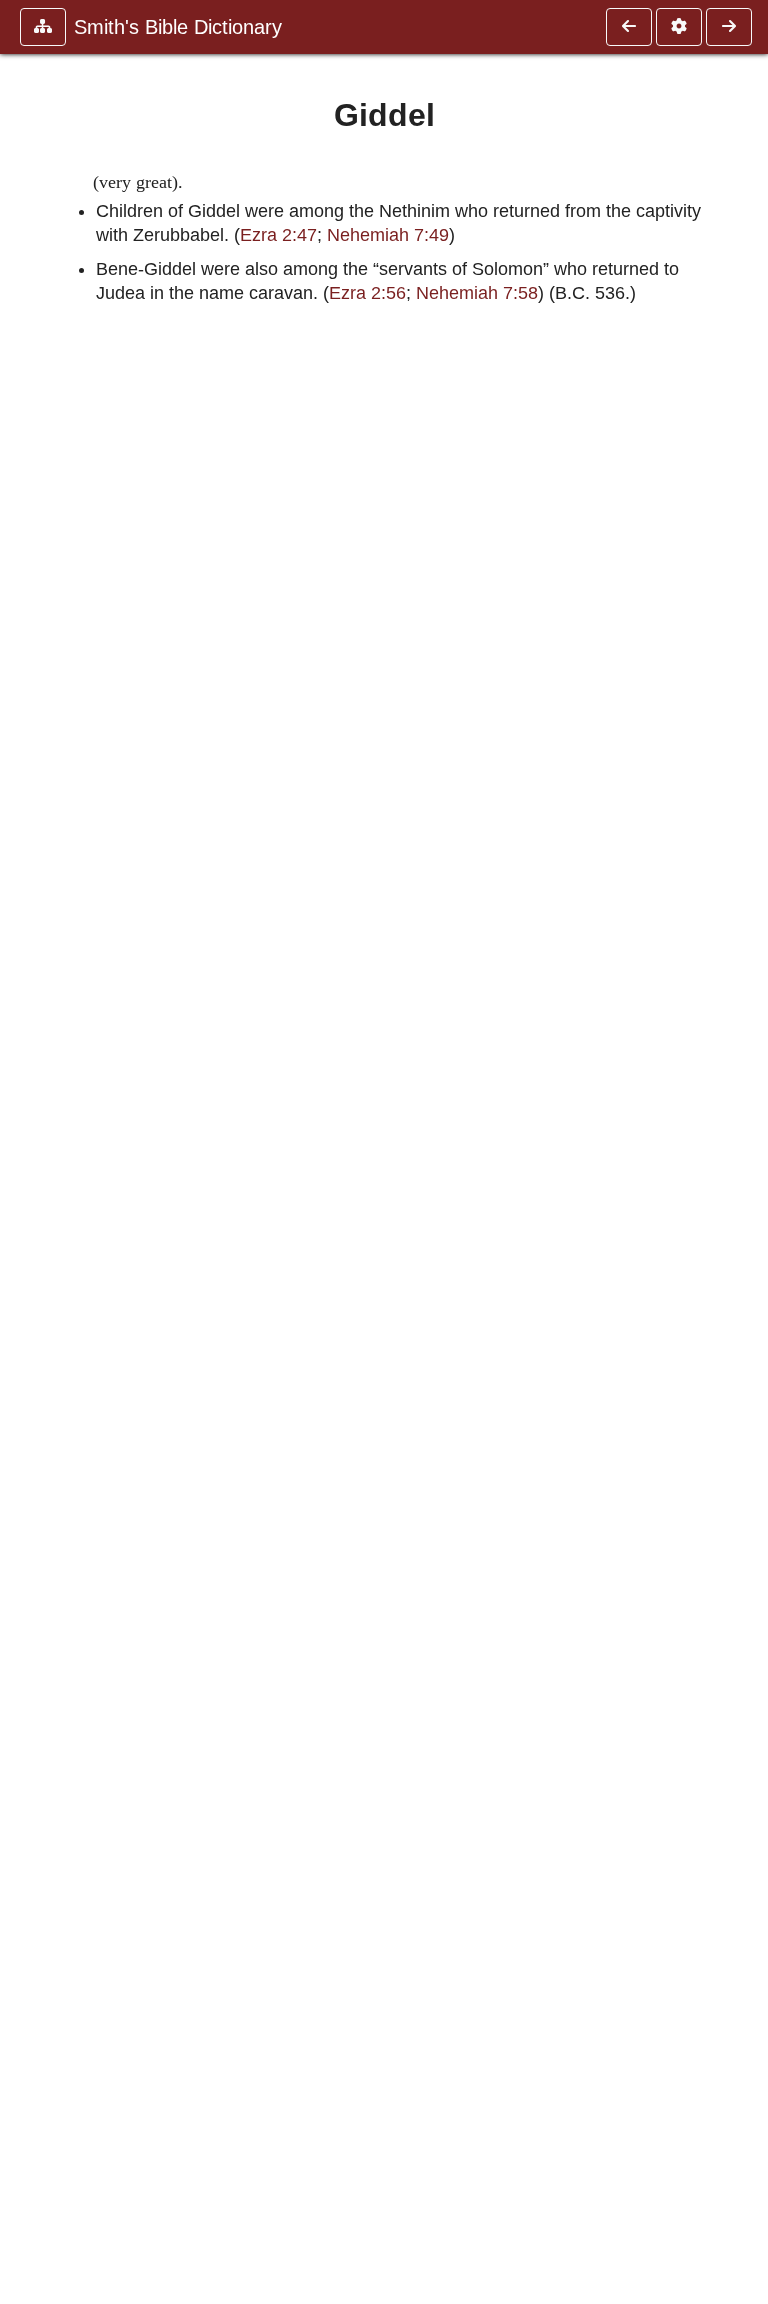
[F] (629, 27)
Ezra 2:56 (367, 293)
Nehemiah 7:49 (388, 235)
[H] (729, 27)
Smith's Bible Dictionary (178, 27)
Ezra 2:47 (278, 235)
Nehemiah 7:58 (477, 293)
